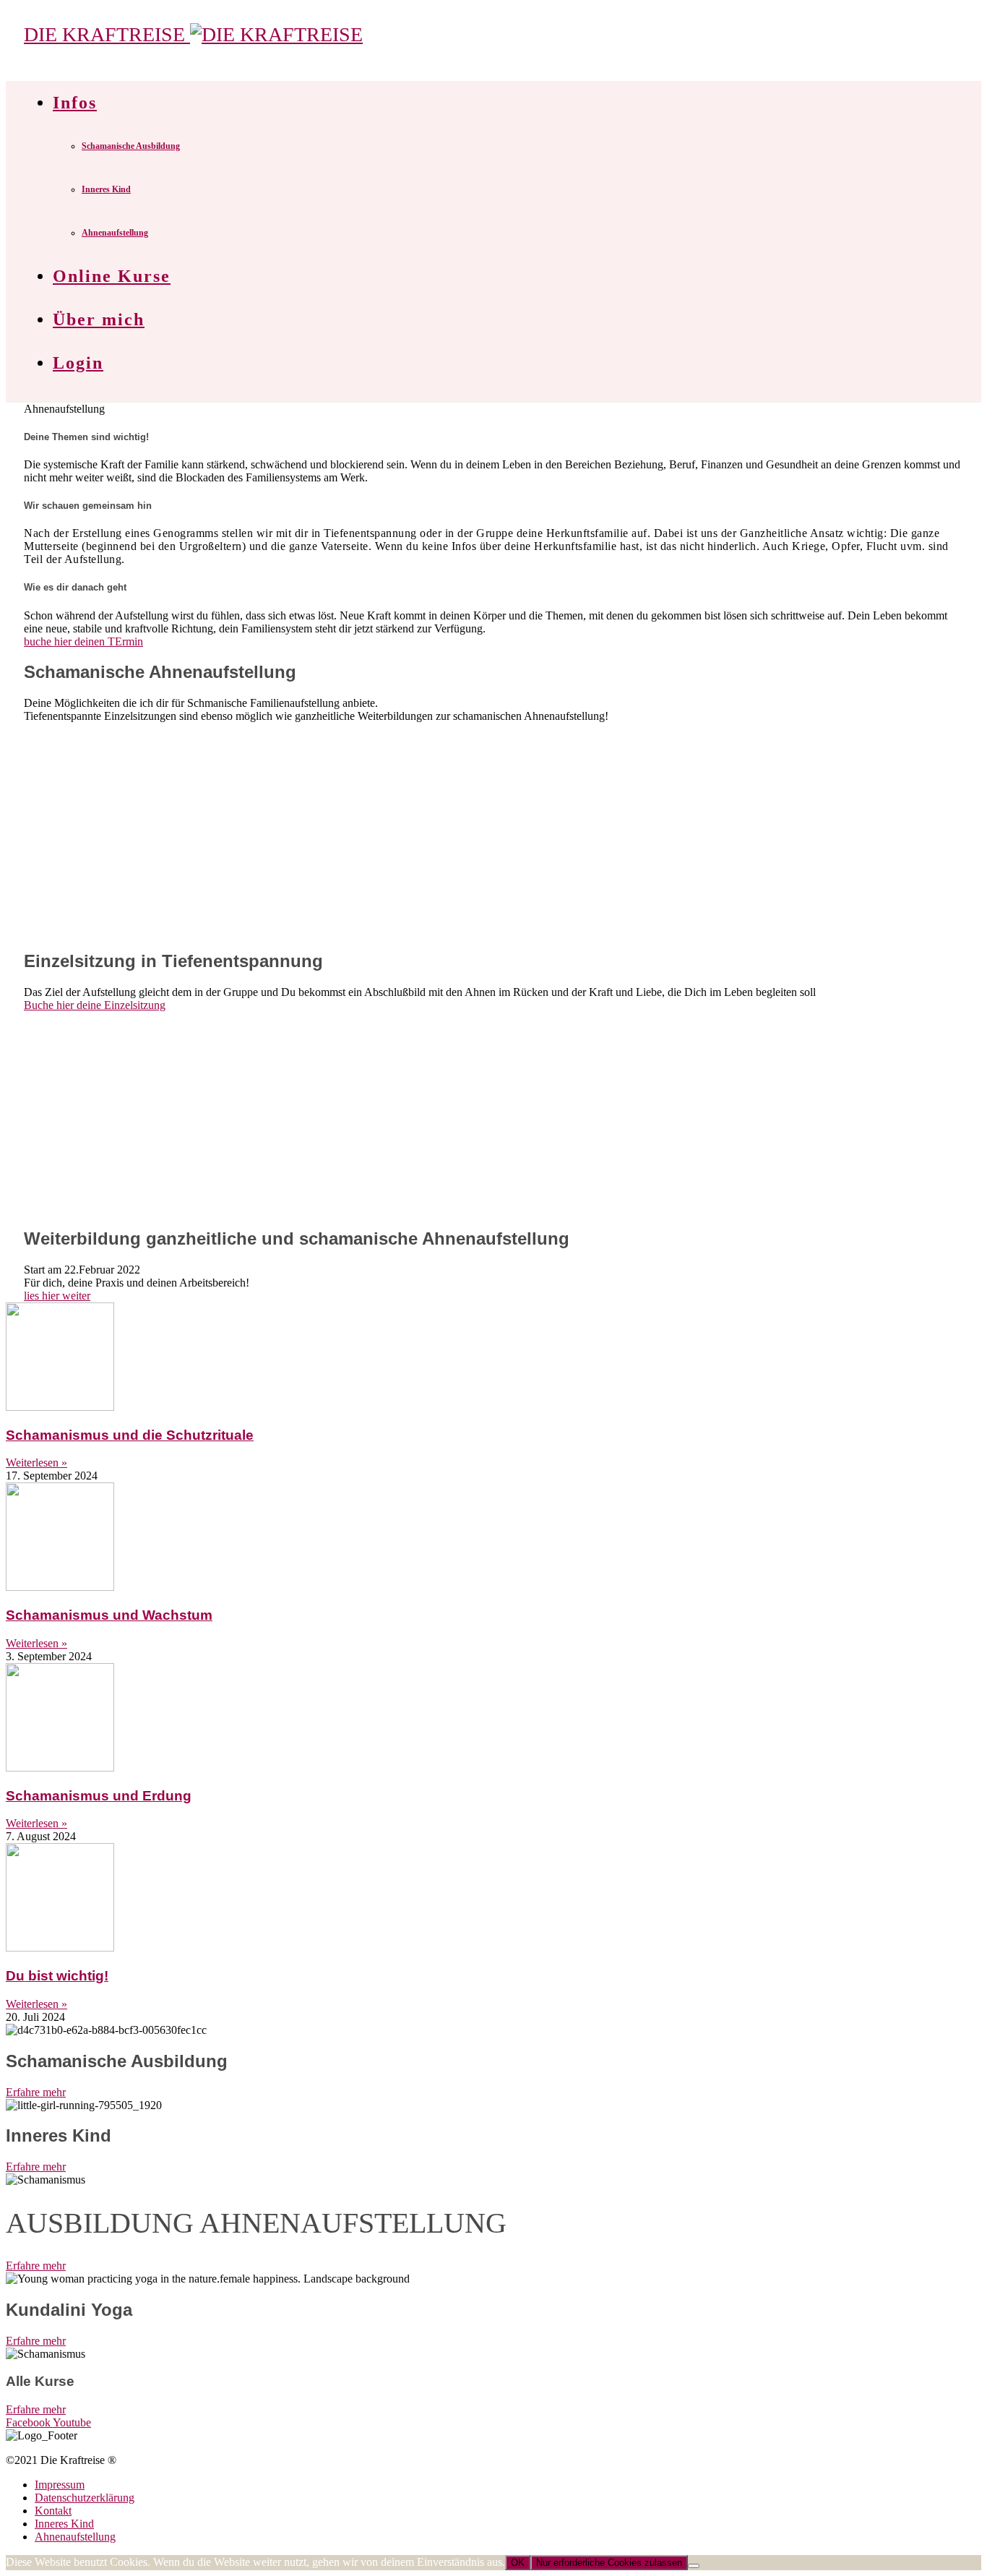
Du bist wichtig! (57, 1976)
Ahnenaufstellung (115, 233)
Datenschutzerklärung (85, 2498)
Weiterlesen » (36, 1463)
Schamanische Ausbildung (131, 146)
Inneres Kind (106, 189)
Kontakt (53, 2511)
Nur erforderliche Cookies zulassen (609, 2563)
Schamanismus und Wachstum (109, 1615)
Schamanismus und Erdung (99, 1796)
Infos (75, 103)
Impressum (60, 2485)
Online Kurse (112, 276)
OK (518, 2563)
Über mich (99, 319)
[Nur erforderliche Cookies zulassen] (694, 2566)
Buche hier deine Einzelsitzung (95, 1005)
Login (78, 363)
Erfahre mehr (36, 2092)
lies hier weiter (57, 1296)
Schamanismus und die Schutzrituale (130, 1435)
